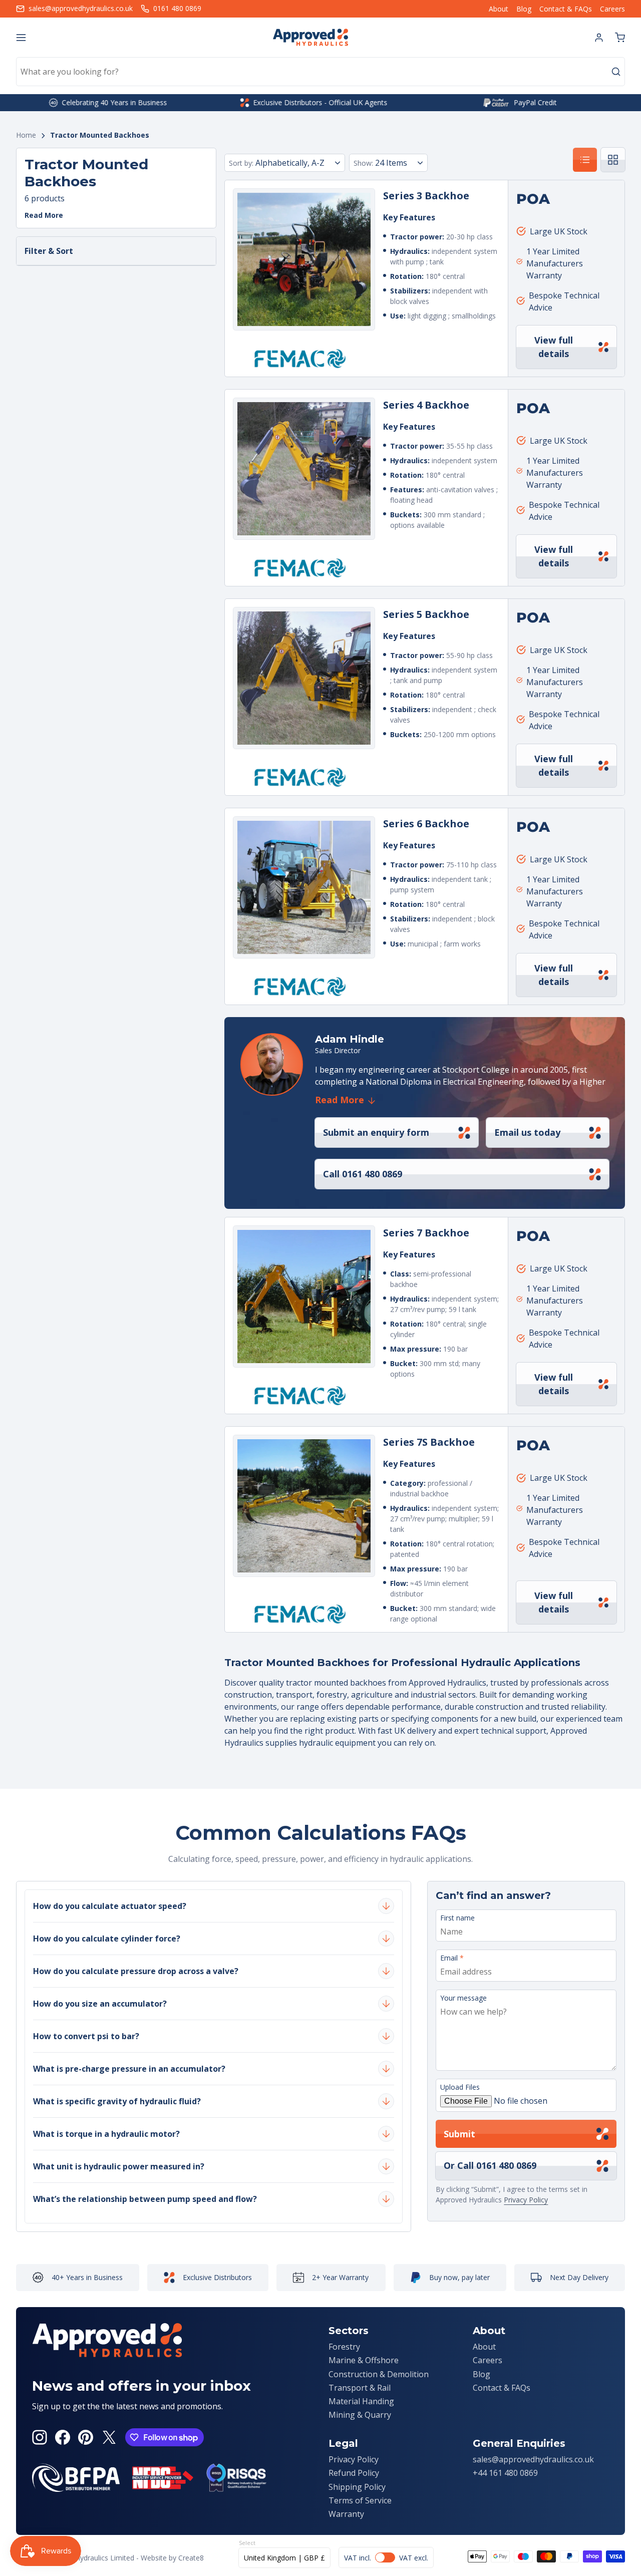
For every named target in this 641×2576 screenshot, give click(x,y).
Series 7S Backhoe (429, 1442)
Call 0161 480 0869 (363, 1174)
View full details (554, 347)
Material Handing (361, 2401)
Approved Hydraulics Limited (88, 2558)
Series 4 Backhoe (426, 405)
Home (26, 135)
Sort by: (241, 163)
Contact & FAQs (566, 9)
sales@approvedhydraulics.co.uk (533, 2459)
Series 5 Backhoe (426, 614)
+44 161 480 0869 (505, 2473)
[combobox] (320, 72)
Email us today (527, 1132)
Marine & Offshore (364, 2360)
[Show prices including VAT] (386, 2557)
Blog (524, 9)
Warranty (346, 2514)
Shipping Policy (357, 2487)
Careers (612, 9)
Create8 (191, 2558)
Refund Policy (354, 2473)
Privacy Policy (526, 2200)
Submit (459, 2134)
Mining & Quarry (360, 2415)
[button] (620, 38)
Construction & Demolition (379, 2374)
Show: (363, 163)
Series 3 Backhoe (426, 196)
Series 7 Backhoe (426, 1233)
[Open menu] (21, 38)
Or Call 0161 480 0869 (490, 2165)
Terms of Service (360, 2500)
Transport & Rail (360, 2388)
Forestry (344, 2347)
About (499, 9)
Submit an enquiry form (376, 1132)
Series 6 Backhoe (426, 824)
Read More (44, 216)
